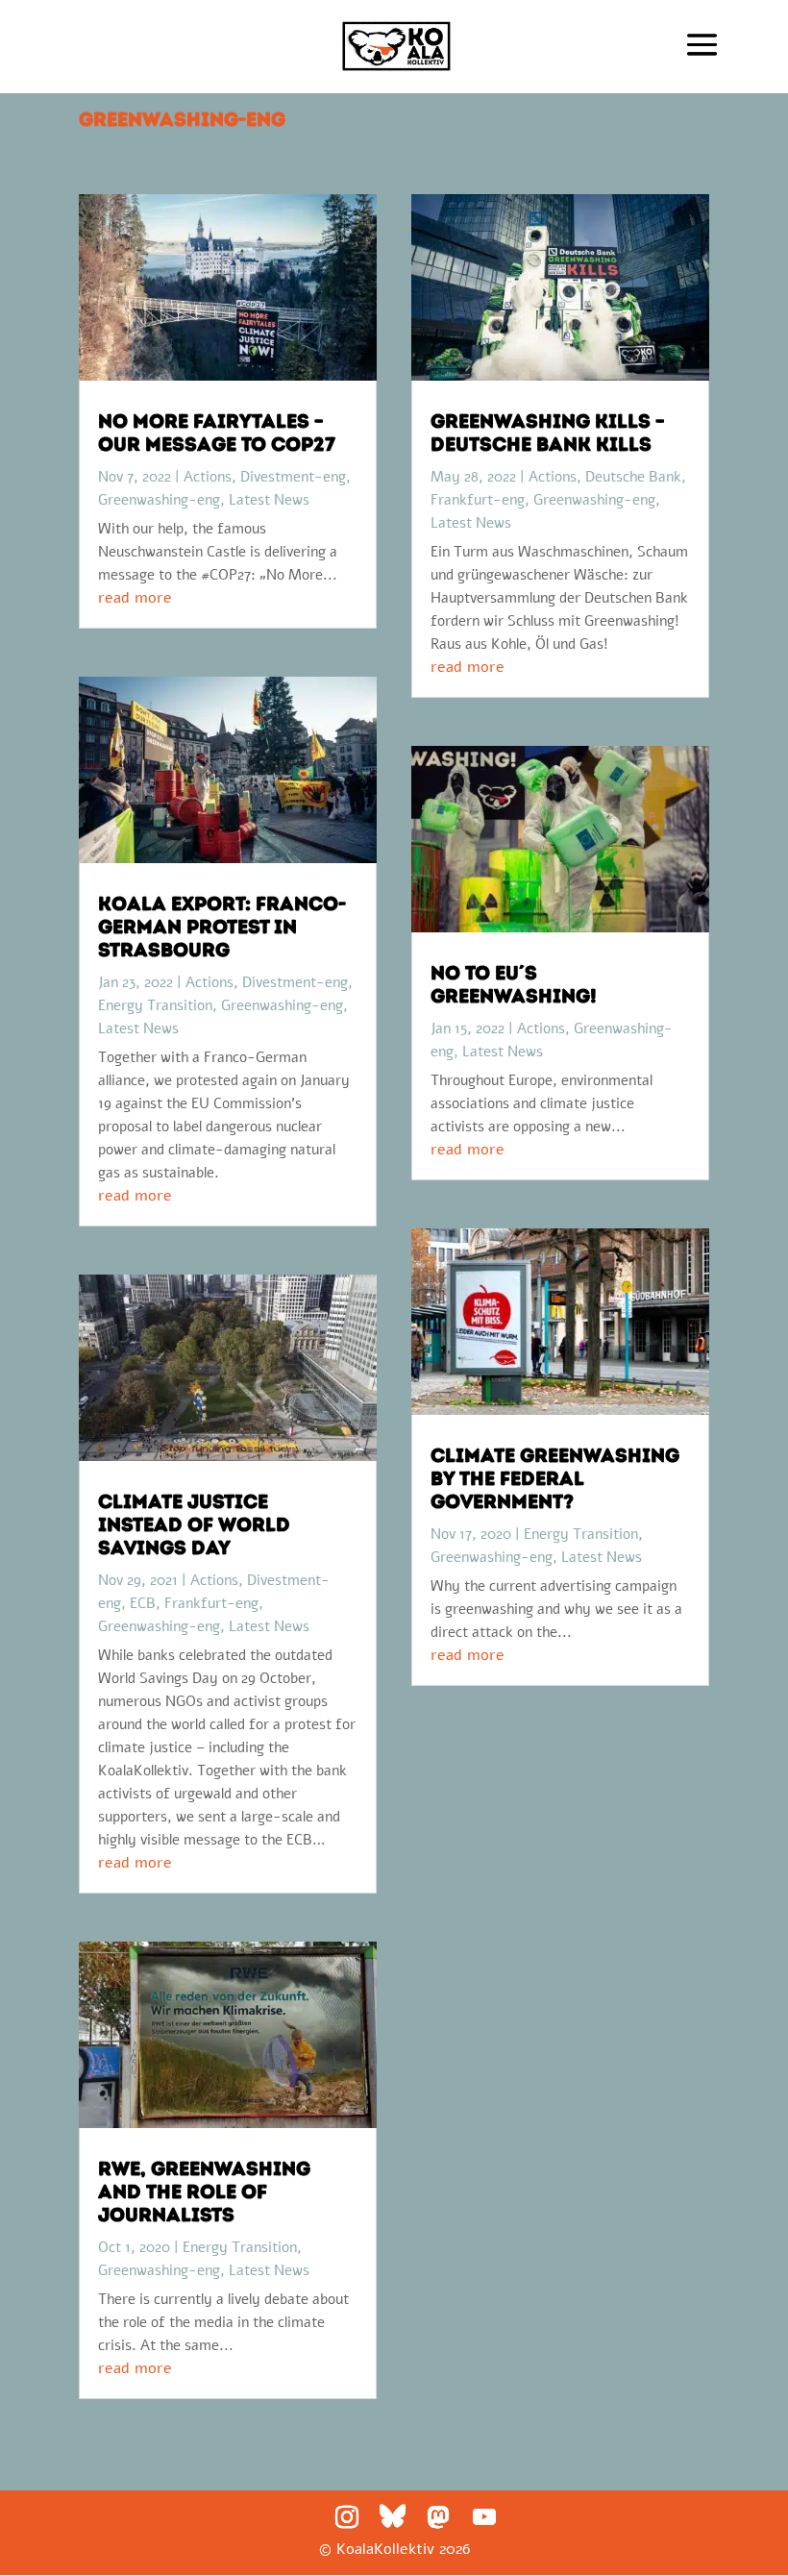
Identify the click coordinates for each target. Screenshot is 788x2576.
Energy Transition (155, 1005)
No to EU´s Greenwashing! (514, 984)
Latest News (269, 500)
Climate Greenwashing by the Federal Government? (555, 1478)
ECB (143, 1603)
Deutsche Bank (633, 477)
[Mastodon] (438, 2517)
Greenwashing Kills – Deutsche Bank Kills (548, 433)
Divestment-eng (293, 477)
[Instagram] (347, 2517)
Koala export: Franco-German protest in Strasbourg (222, 927)
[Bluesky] (393, 2516)
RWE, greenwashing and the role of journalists (204, 2192)
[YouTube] (484, 2517)
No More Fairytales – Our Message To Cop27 (217, 433)
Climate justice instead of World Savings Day (194, 1524)
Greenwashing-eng (159, 500)
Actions (208, 477)
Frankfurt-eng (211, 1603)
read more (135, 598)
